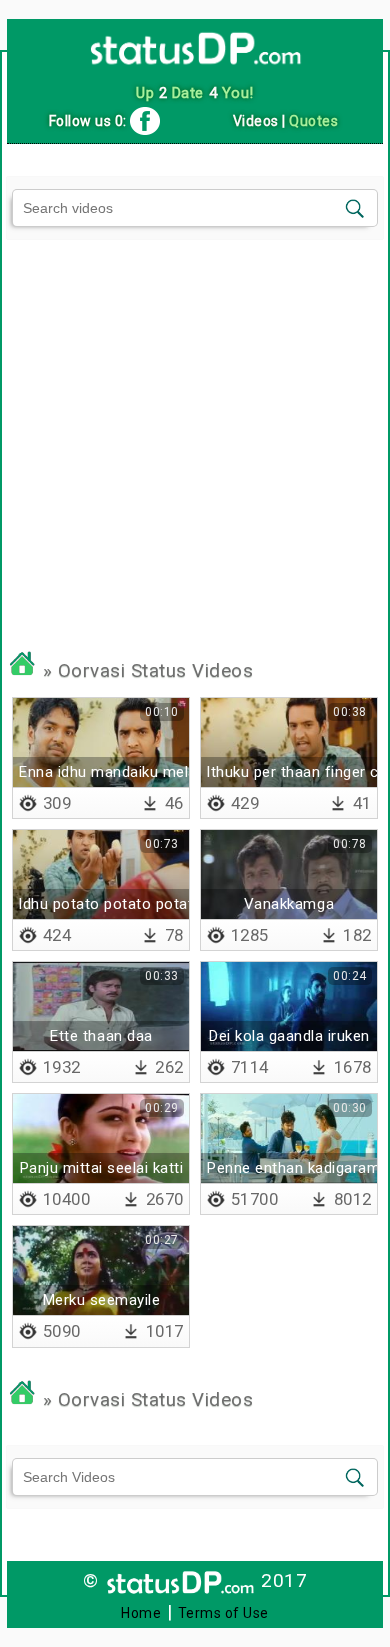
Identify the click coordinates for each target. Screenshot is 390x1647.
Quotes (313, 121)
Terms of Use (223, 1613)
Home (141, 1613)
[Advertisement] (195, 434)
